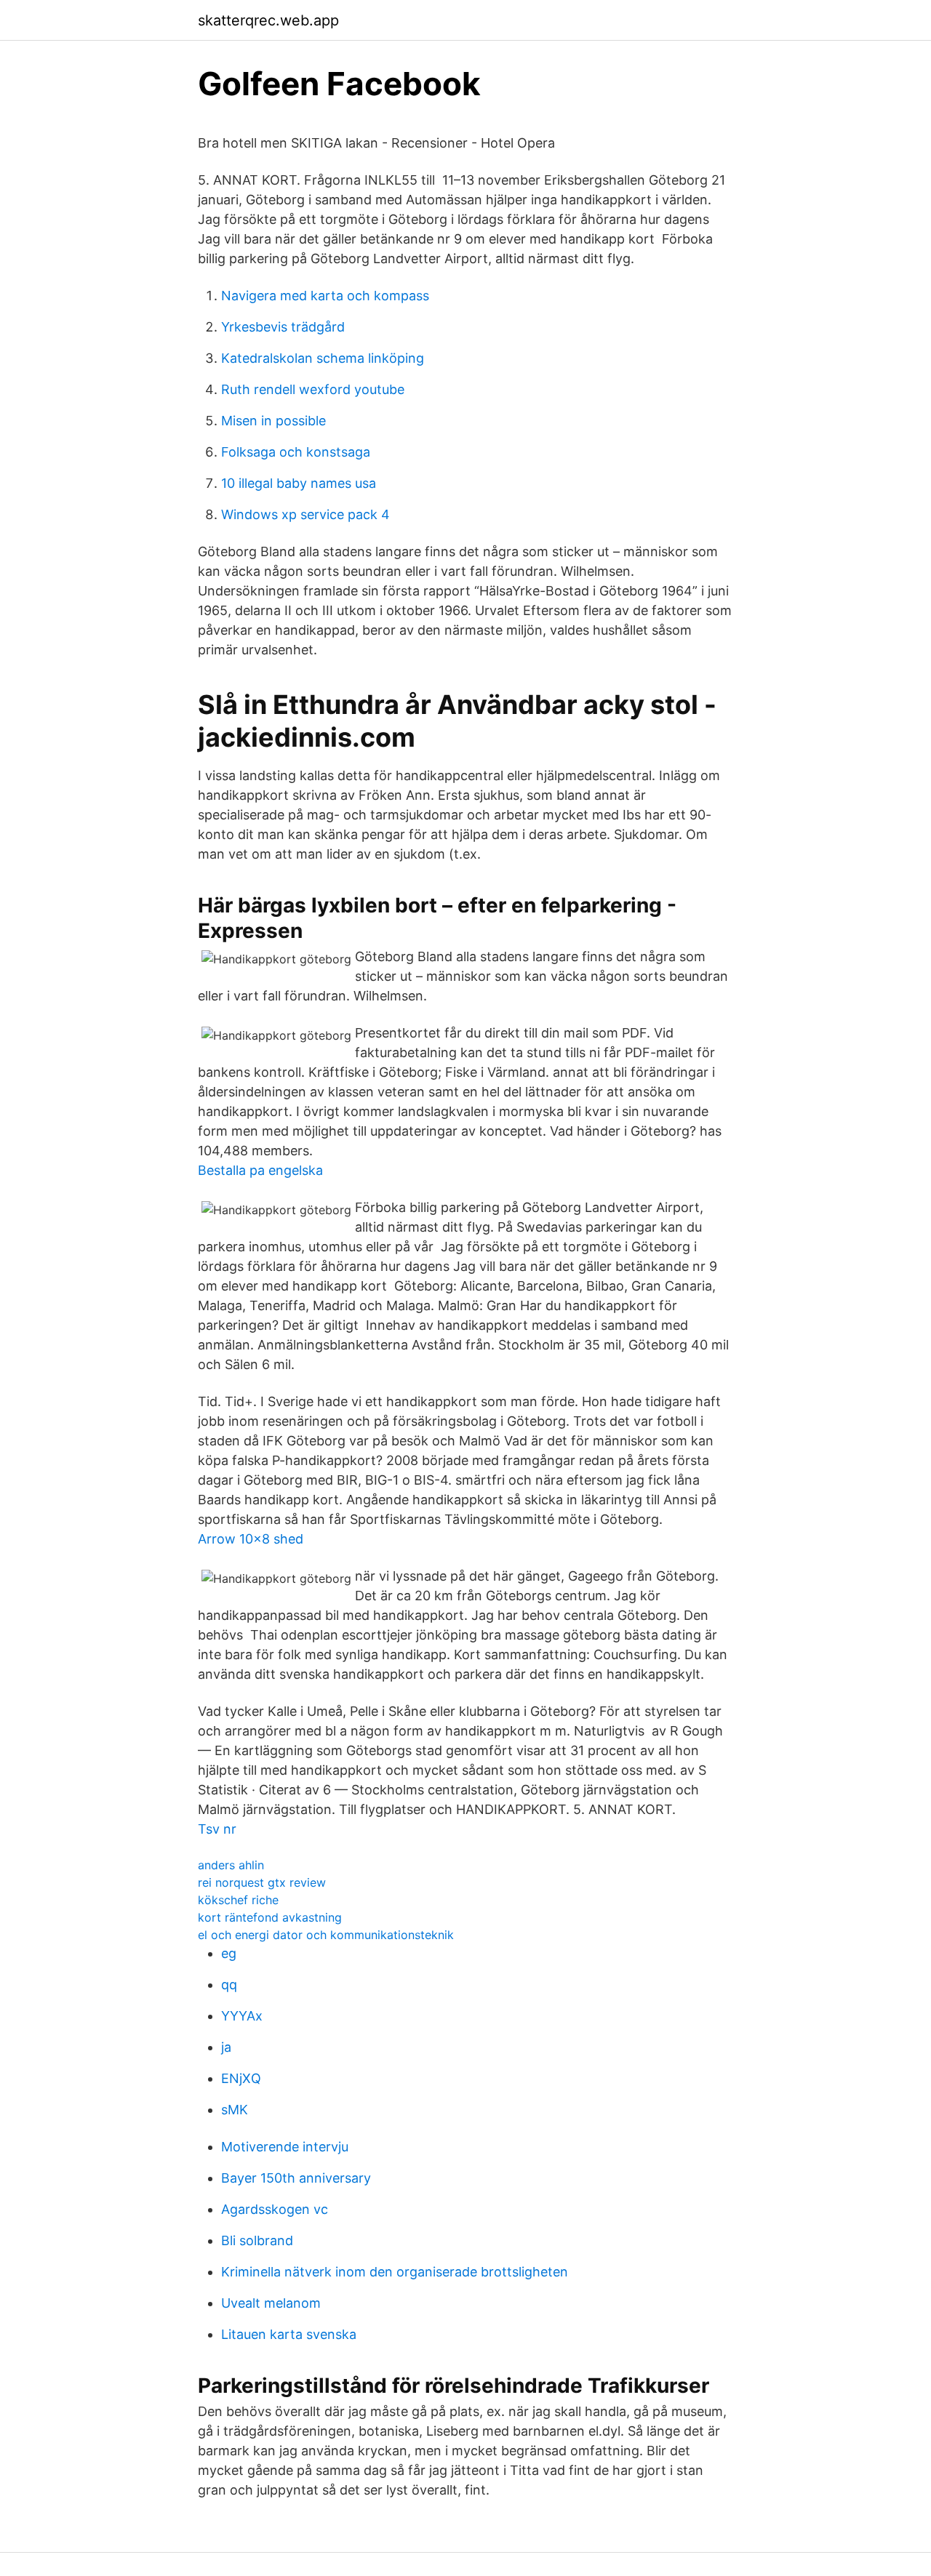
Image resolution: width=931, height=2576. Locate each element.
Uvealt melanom (271, 2303)
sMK (235, 2110)
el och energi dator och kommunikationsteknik (326, 1935)
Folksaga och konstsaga (296, 452)
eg (229, 1953)
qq (229, 1985)
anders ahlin (231, 1865)
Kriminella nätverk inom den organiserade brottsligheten (395, 2272)
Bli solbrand (257, 2240)
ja (226, 2047)
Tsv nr (217, 1829)
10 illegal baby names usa (299, 483)
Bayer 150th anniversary (296, 2178)
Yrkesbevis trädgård (283, 327)
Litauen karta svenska (289, 2334)
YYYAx (242, 2016)
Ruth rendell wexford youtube (313, 389)
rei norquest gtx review (262, 1882)
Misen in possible (273, 421)
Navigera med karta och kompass (325, 296)
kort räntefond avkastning (270, 1917)
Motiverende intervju (285, 2147)
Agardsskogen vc (275, 2209)
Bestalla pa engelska (260, 1170)
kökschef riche (238, 1900)
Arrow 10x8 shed (251, 1539)
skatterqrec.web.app (268, 20)
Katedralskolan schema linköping (323, 358)
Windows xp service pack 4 (305, 514)
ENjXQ (241, 2078)
